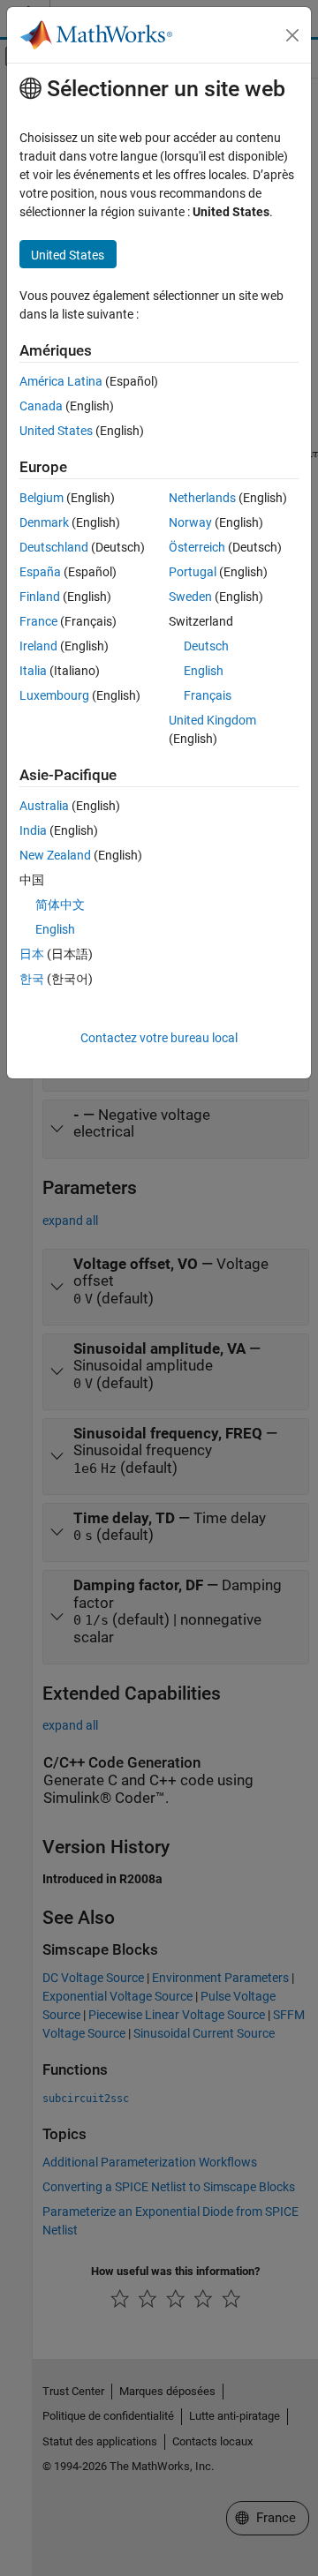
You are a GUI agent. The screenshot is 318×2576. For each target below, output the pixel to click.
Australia (44, 806)
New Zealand (55, 855)
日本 (32, 954)
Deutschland (54, 547)
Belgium (42, 498)
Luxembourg (54, 695)
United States (56, 431)
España (40, 572)
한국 (32, 979)
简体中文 (60, 905)
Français (208, 695)
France (38, 621)
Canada (41, 406)
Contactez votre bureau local (159, 1038)
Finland (40, 597)
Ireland (38, 646)
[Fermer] (292, 35)
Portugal (193, 572)
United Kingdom (212, 720)
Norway (190, 522)
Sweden (190, 597)
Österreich (197, 547)
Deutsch (206, 646)
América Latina (61, 381)
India (33, 830)
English (204, 671)
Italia (33, 671)
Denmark (44, 522)
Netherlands (202, 498)
